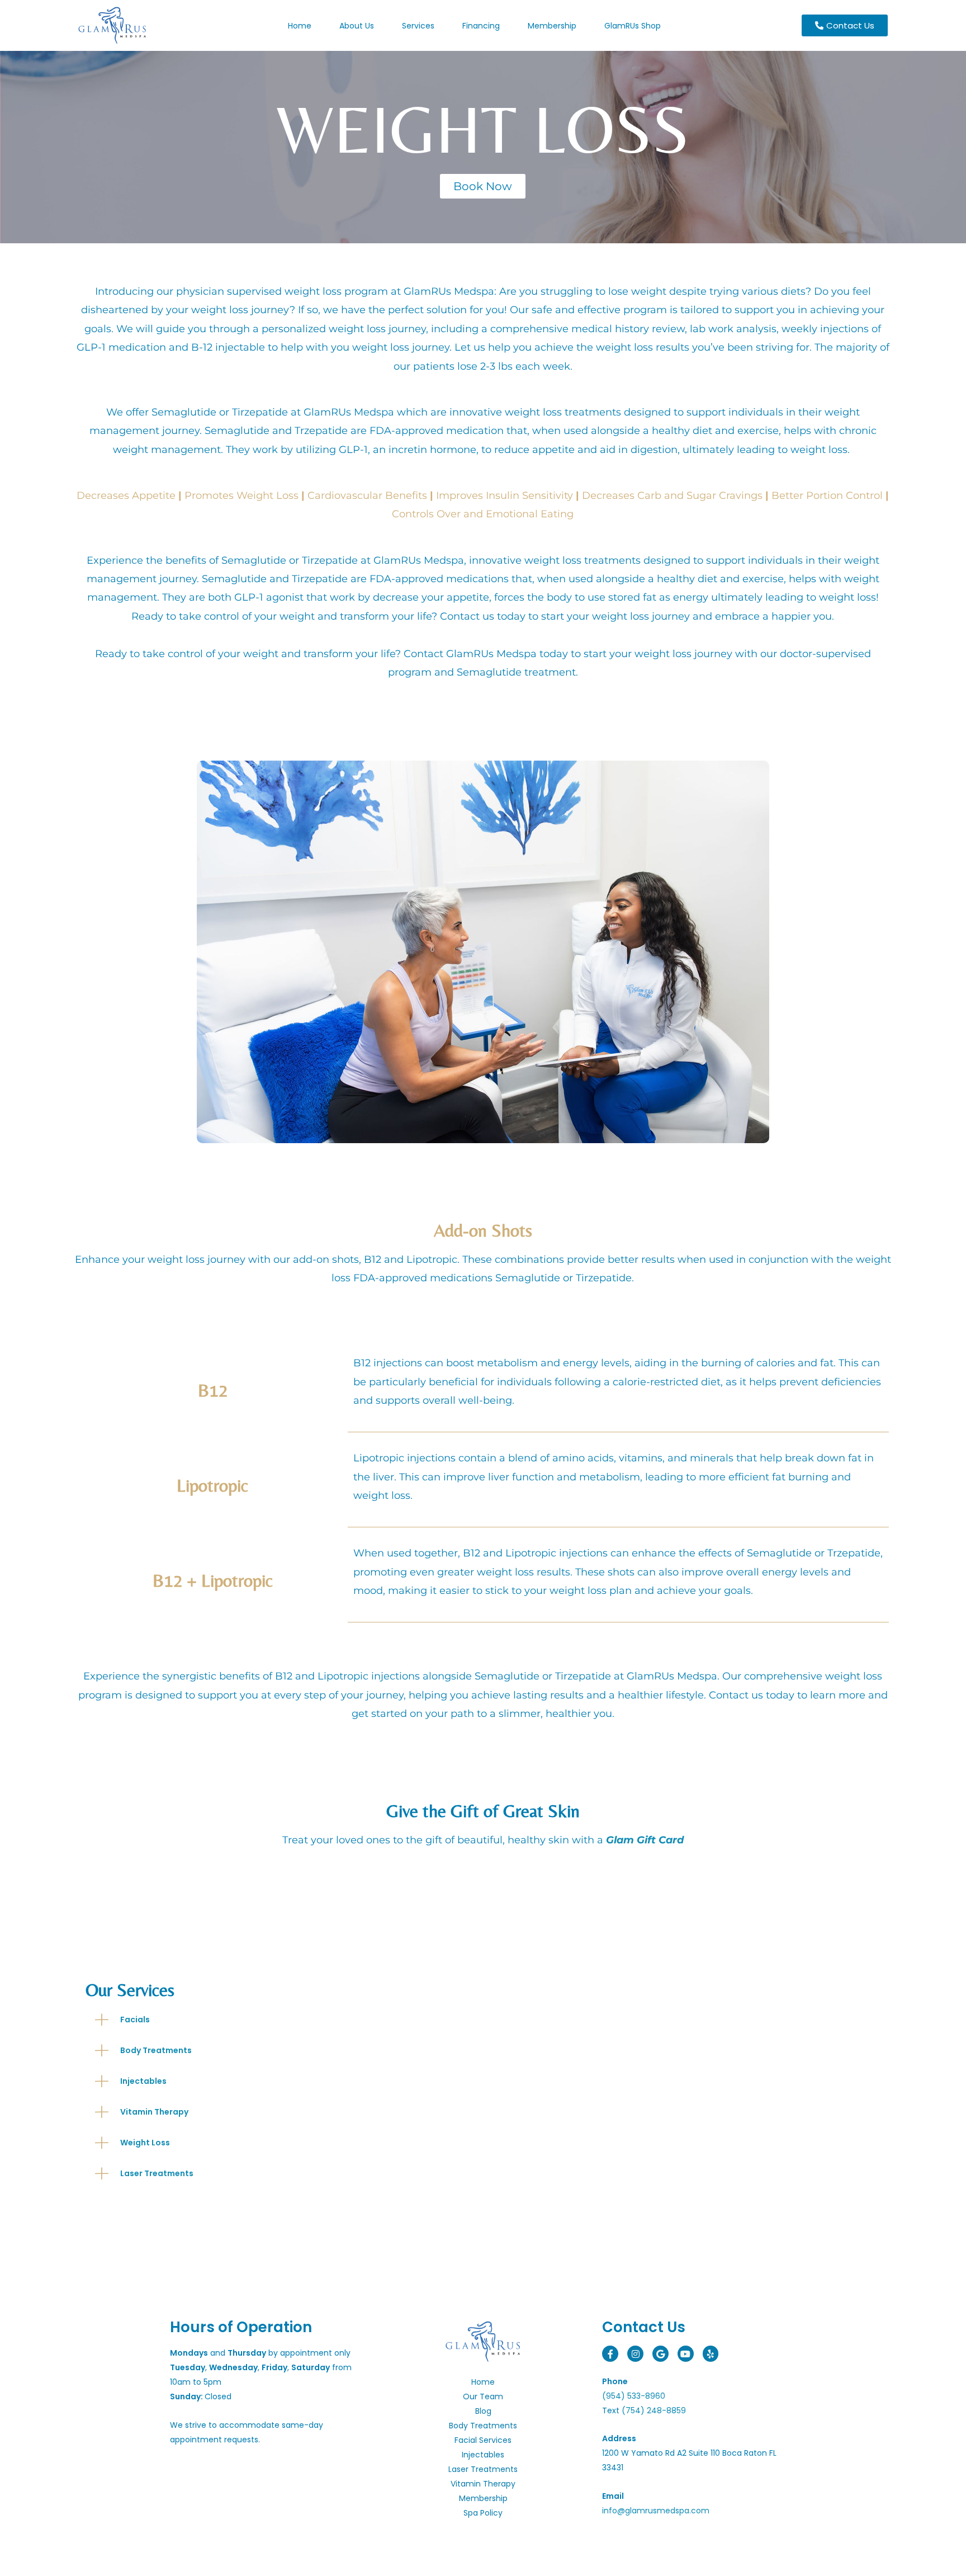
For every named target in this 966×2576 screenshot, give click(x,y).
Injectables (483, 2455)
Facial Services (483, 2440)
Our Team (483, 2396)
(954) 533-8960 (634, 2396)
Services (418, 26)
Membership (552, 26)
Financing (481, 26)
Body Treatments (483, 2426)
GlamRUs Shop (633, 26)
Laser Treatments (483, 2469)
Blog (483, 2411)
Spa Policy (483, 2513)
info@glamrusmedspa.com (656, 2511)
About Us (357, 26)
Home (300, 26)
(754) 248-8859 (654, 2410)
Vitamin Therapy (483, 2484)
